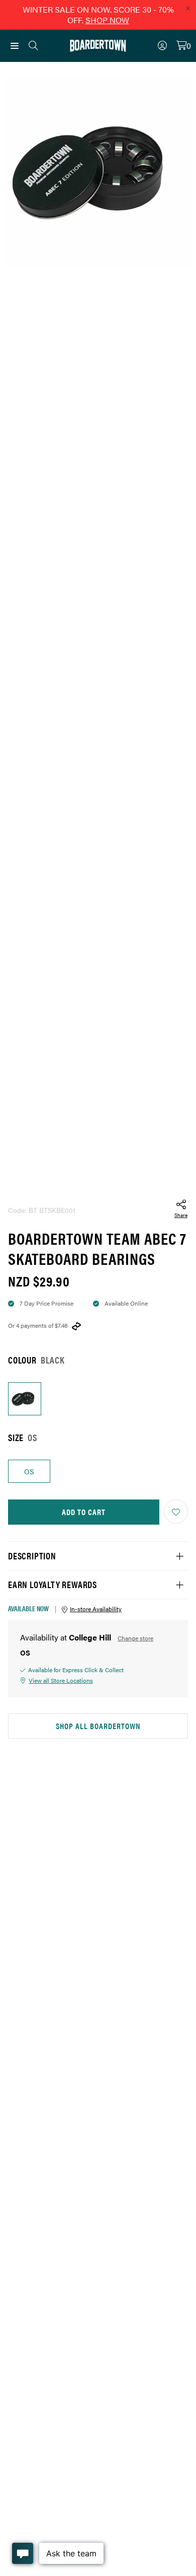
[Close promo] (188, 8)
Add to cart (84, 1512)
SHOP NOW (107, 20)
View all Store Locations (61, 1680)
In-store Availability (96, 1609)
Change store (135, 1638)
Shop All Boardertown (98, 1726)
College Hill (90, 1637)
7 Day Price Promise (46, 1303)
